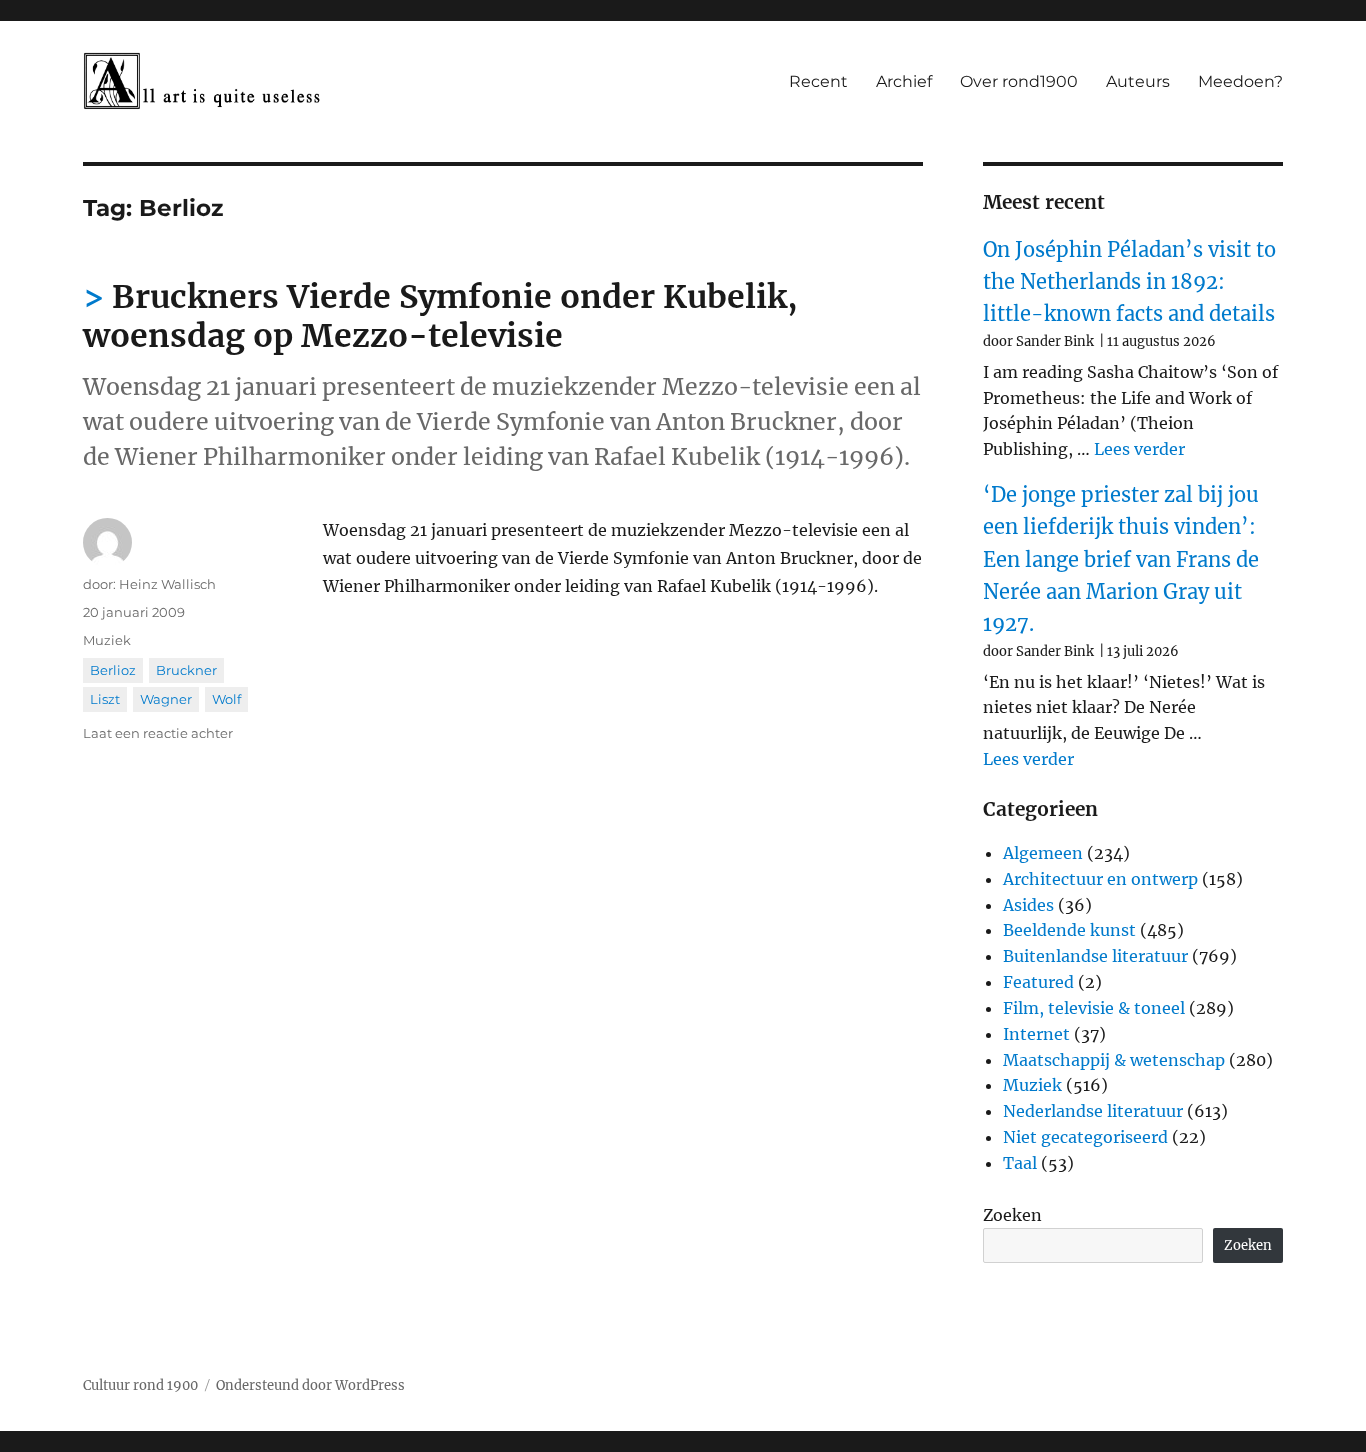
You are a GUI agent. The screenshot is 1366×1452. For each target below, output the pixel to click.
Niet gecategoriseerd (1085, 1137)
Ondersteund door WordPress (310, 1385)
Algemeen (1043, 853)
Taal (1020, 1163)
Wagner (166, 699)
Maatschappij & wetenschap (1114, 1060)
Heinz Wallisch (167, 584)
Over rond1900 (1019, 81)
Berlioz (113, 670)
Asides (1028, 905)
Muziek (107, 640)
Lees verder (1139, 449)
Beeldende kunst (1069, 930)
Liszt (105, 699)
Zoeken (1012, 1215)
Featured (1038, 982)
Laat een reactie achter (158, 733)
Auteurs (1138, 81)
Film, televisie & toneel (1094, 1008)
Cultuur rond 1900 (140, 1385)
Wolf (226, 699)
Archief (904, 81)
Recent (818, 81)
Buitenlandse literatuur (1095, 956)
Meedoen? (1240, 81)
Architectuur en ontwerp (1100, 879)
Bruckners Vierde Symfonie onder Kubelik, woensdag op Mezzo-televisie (440, 316)
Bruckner (186, 670)
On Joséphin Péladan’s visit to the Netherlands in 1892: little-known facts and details (1129, 282)
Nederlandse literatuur (1093, 1111)
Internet (1036, 1034)
